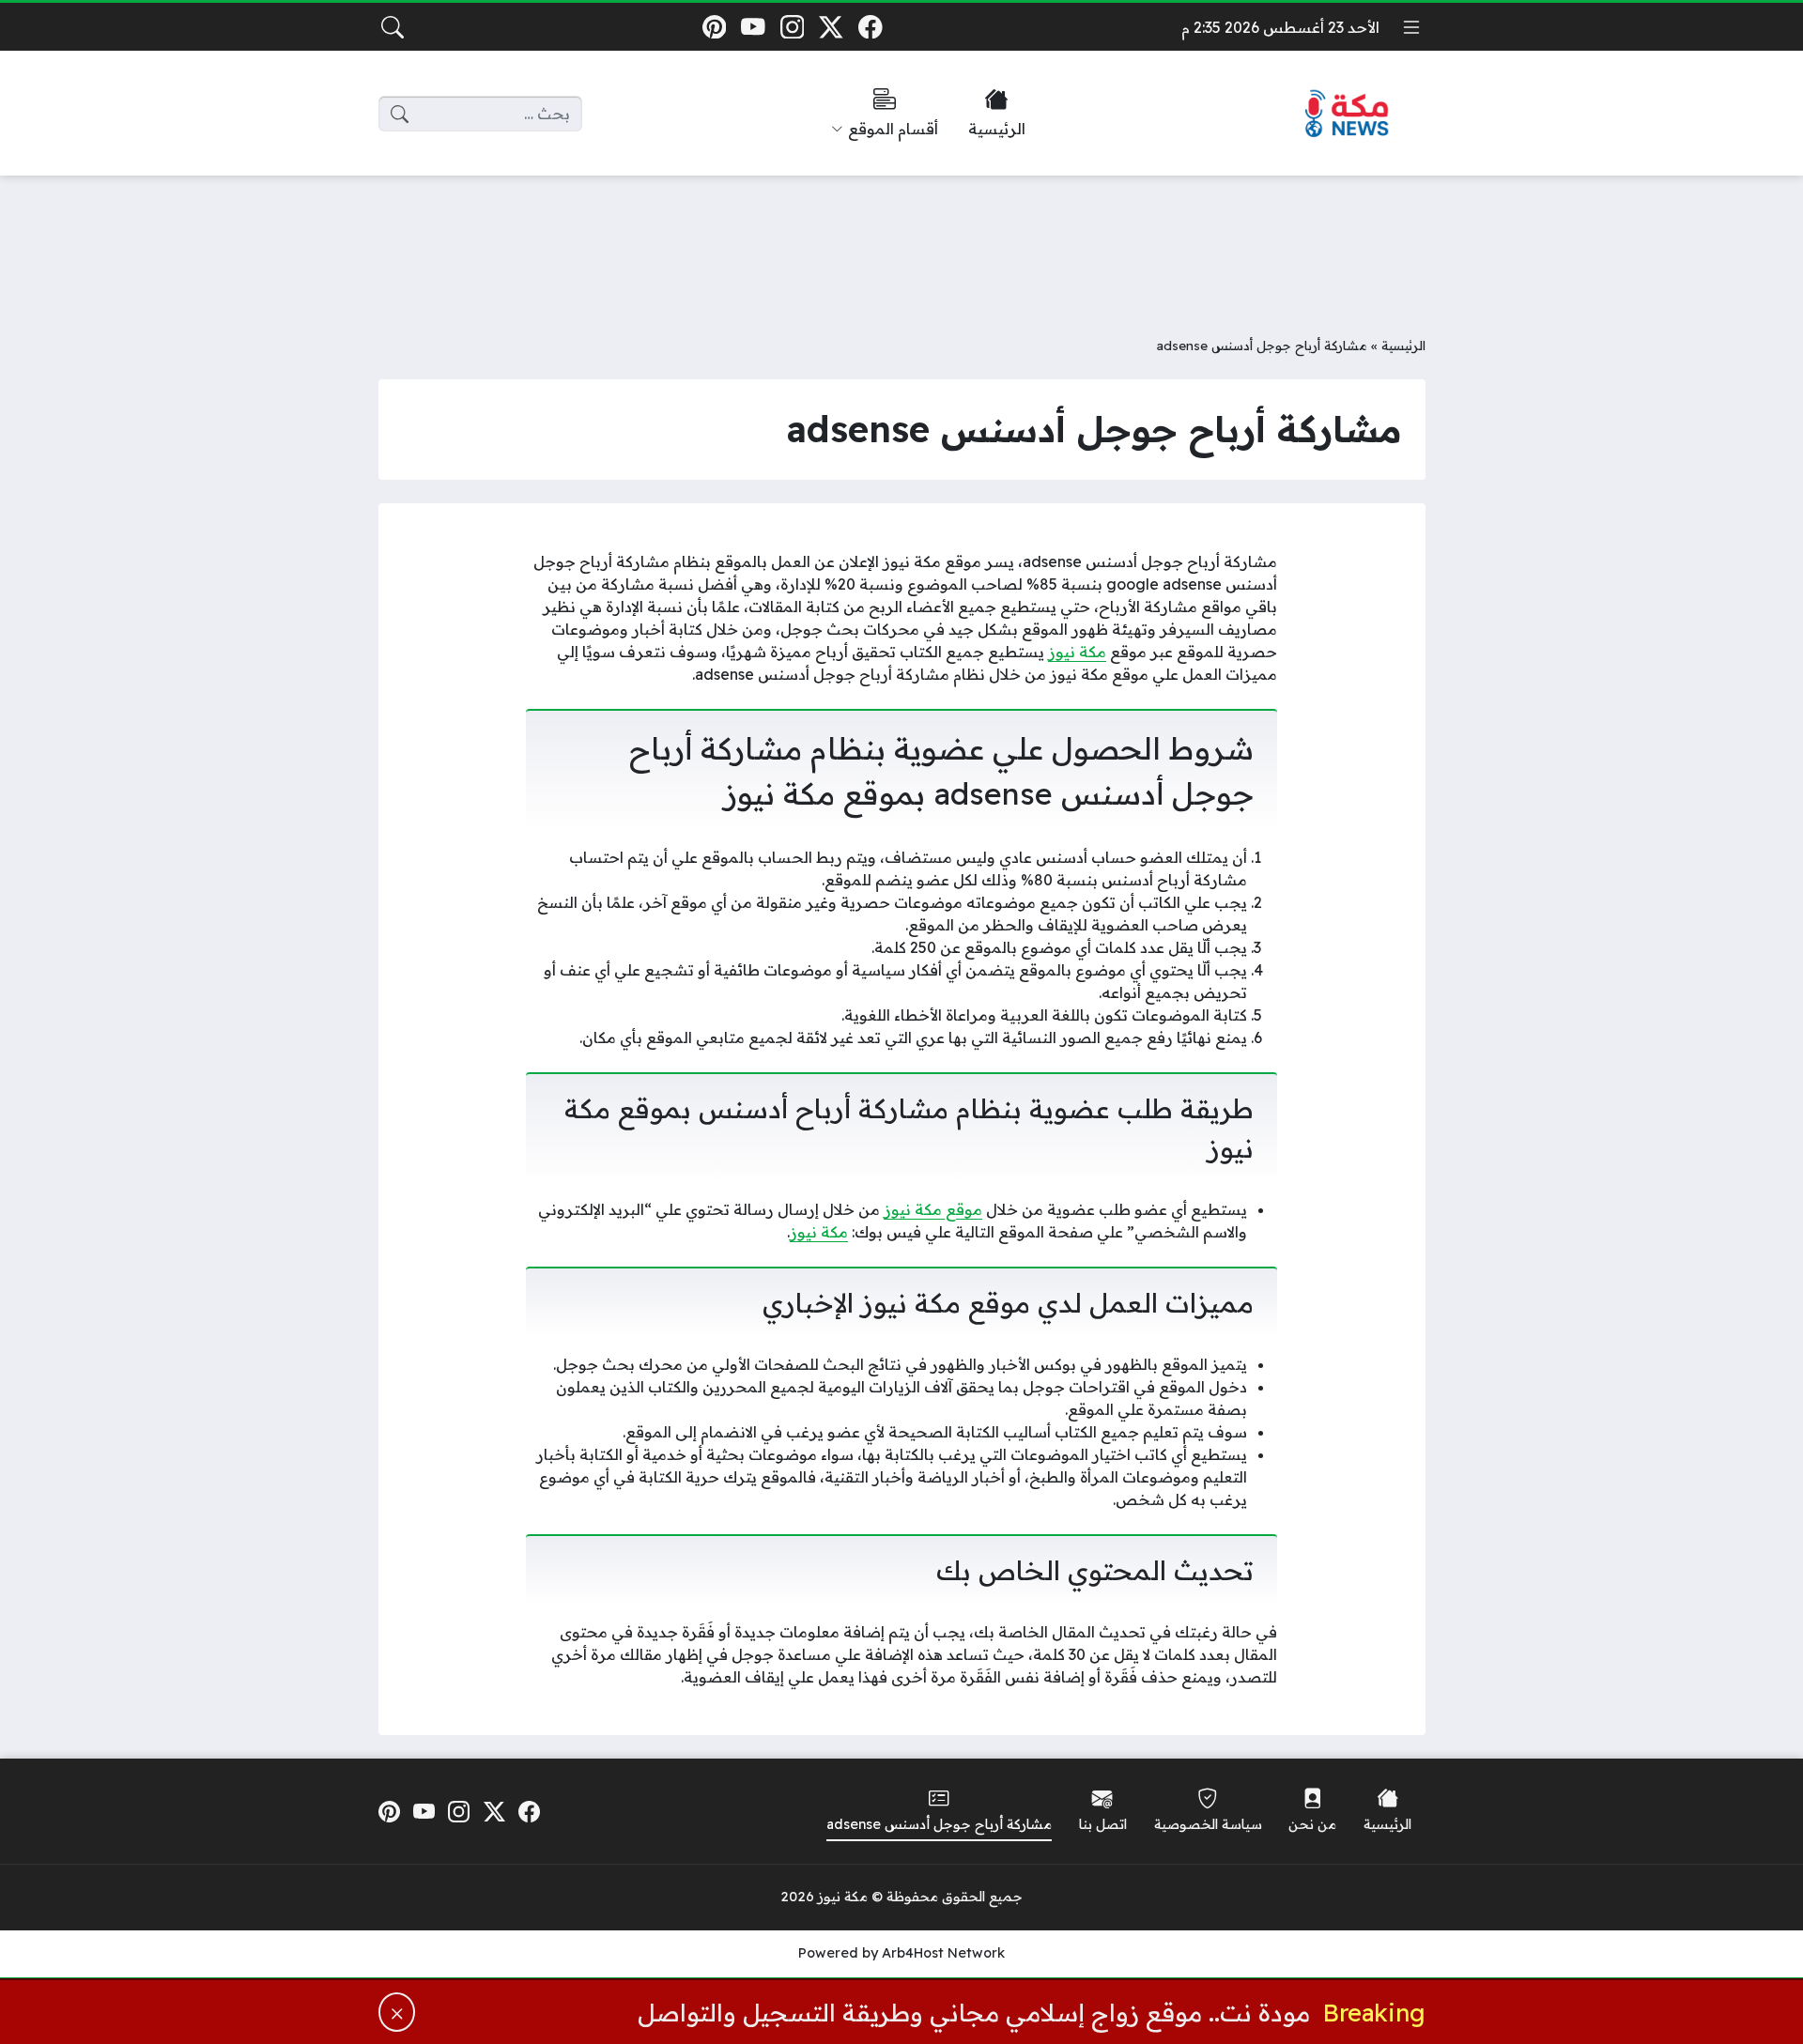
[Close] (397, 2012)
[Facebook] (870, 27)
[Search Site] (393, 27)
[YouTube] (753, 27)
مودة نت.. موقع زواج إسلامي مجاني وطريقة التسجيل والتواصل (974, 2012)
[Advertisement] (901, 241)
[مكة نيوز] (1348, 114)
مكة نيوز (1077, 652)
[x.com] (832, 27)
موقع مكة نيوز (933, 1209)
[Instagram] (792, 27)
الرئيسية (1403, 345)
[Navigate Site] (1411, 27)
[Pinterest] (714, 27)
